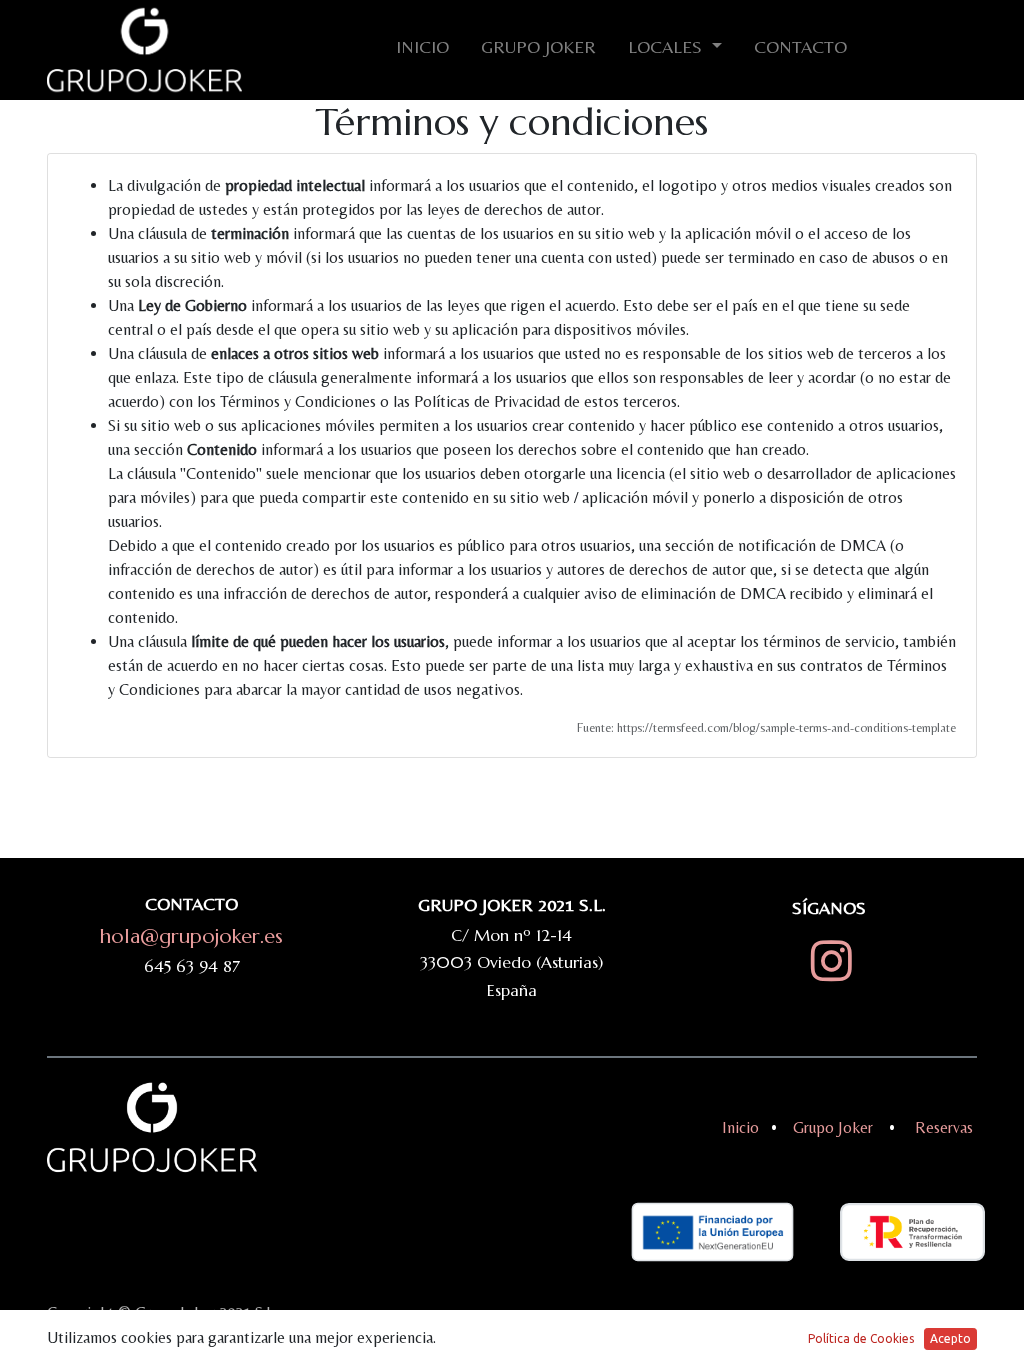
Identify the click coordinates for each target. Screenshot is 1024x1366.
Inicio (740, 1127)
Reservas (946, 1127)
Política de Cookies (861, 1338)
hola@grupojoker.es (191, 936)
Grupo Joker (833, 1127)
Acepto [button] (950, 1338)
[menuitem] (422, 50)
